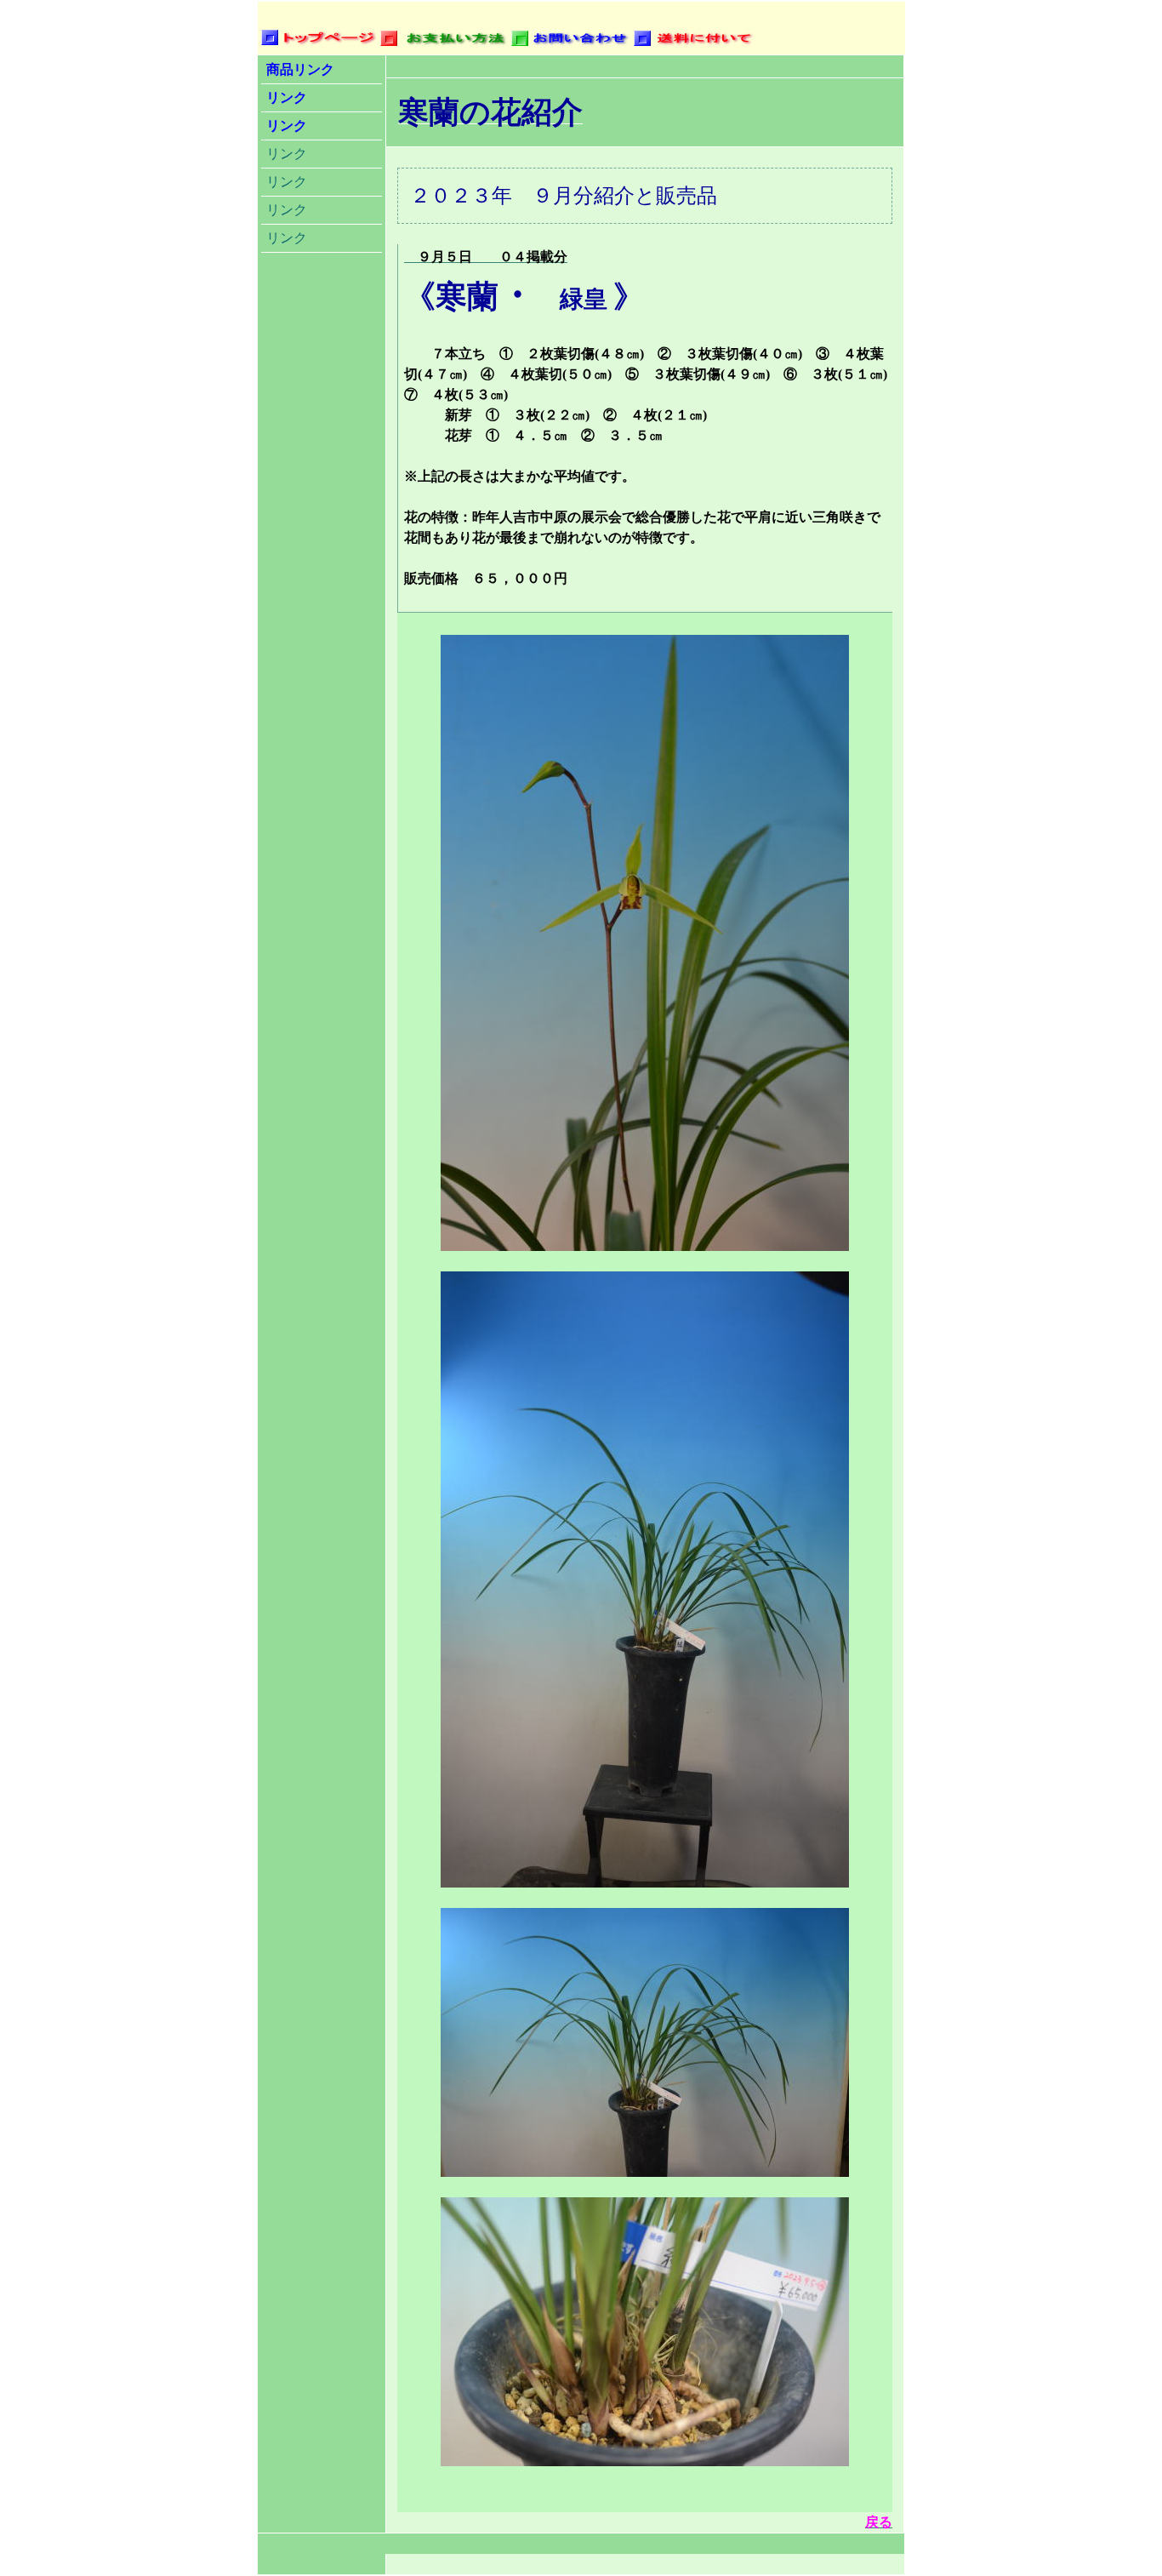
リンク (287, 97)
